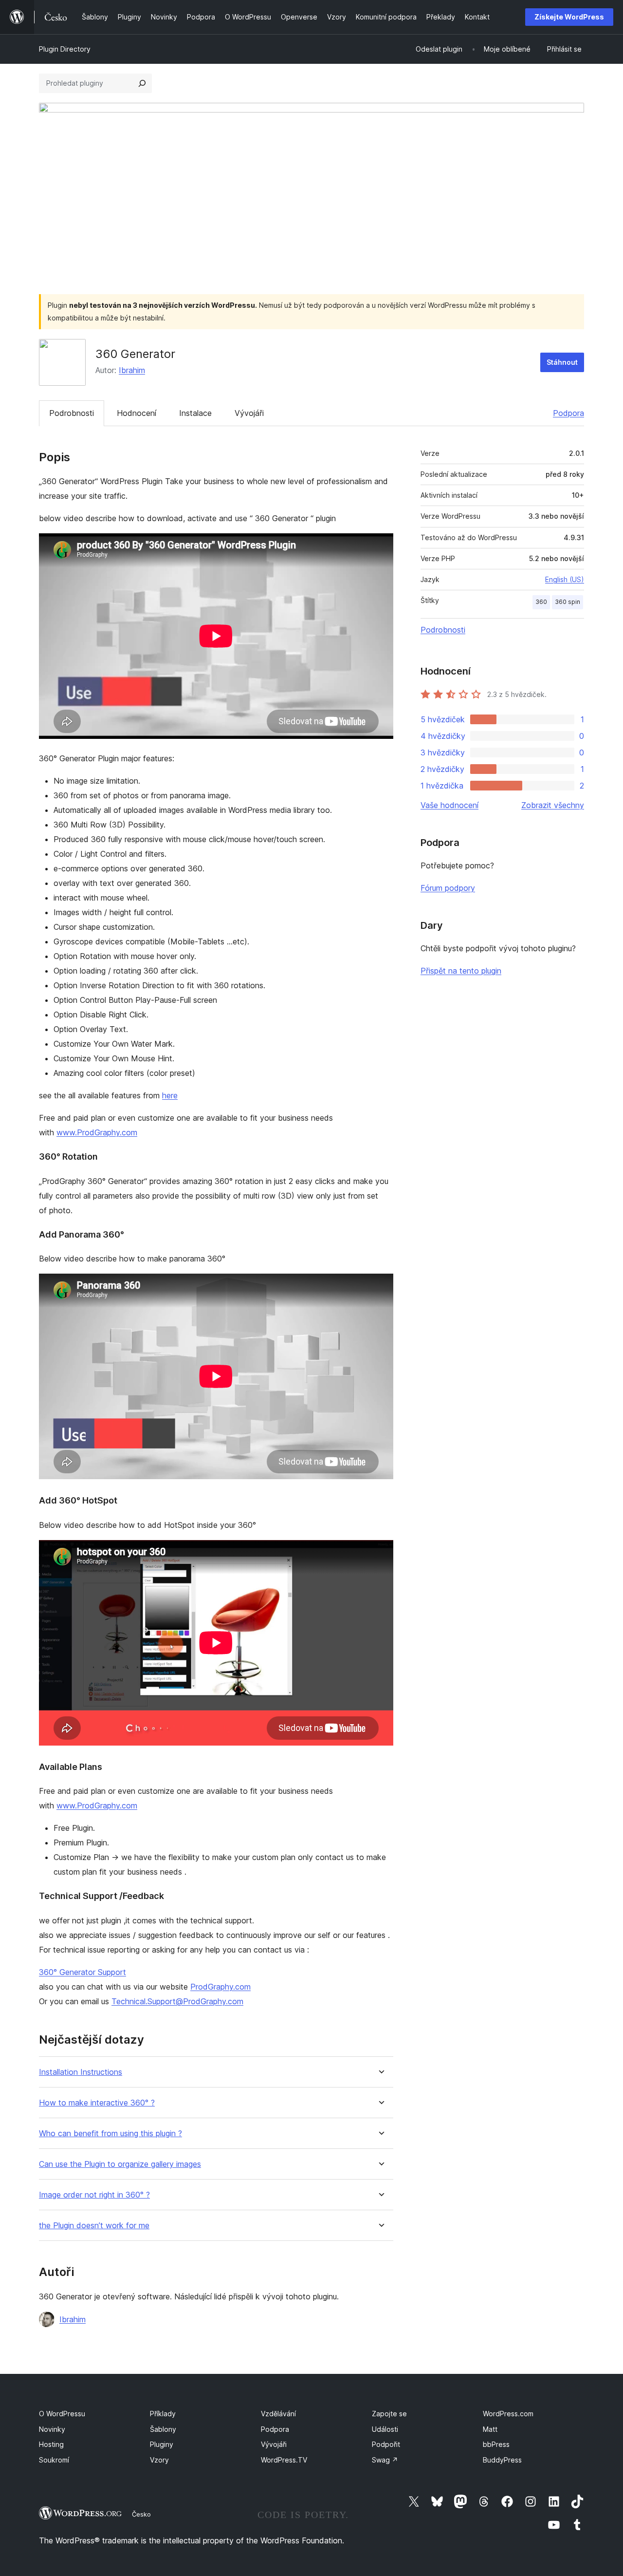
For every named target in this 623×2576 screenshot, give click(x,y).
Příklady (163, 2414)
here (170, 1095)
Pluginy (162, 2444)
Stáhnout (562, 362)
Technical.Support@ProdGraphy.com (177, 2001)
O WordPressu (62, 2414)
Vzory (159, 2460)
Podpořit (386, 2444)
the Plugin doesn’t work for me (94, 2226)
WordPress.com (508, 2414)
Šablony (163, 2429)
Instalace (195, 413)
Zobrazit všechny (553, 805)
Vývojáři (249, 413)
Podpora (568, 413)
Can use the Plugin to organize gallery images (120, 2164)
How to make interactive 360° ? (97, 2103)
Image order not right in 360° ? (94, 2195)
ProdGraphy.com (220, 1987)
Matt (490, 2429)
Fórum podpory (448, 888)
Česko (141, 2514)
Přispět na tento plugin (461, 971)
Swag (385, 2460)
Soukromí (54, 2460)
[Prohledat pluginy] (142, 83)
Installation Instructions (81, 2072)
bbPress (496, 2444)
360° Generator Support (82, 1972)
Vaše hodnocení (449, 805)
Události (385, 2429)
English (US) (565, 579)
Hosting (51, 2444)
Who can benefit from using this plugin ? (110, 2134)
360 (541, 602)
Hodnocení (137, 413)
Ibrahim (132, 370)
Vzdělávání (278, 2414)
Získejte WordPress (569, 17)
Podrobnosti (72, 413)
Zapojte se (389, 2414)
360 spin (568, 602)
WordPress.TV (284, 2460)
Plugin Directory (65, 49)
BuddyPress (502, 2460)
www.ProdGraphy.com (97, 1132)
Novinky (52, 2429)
